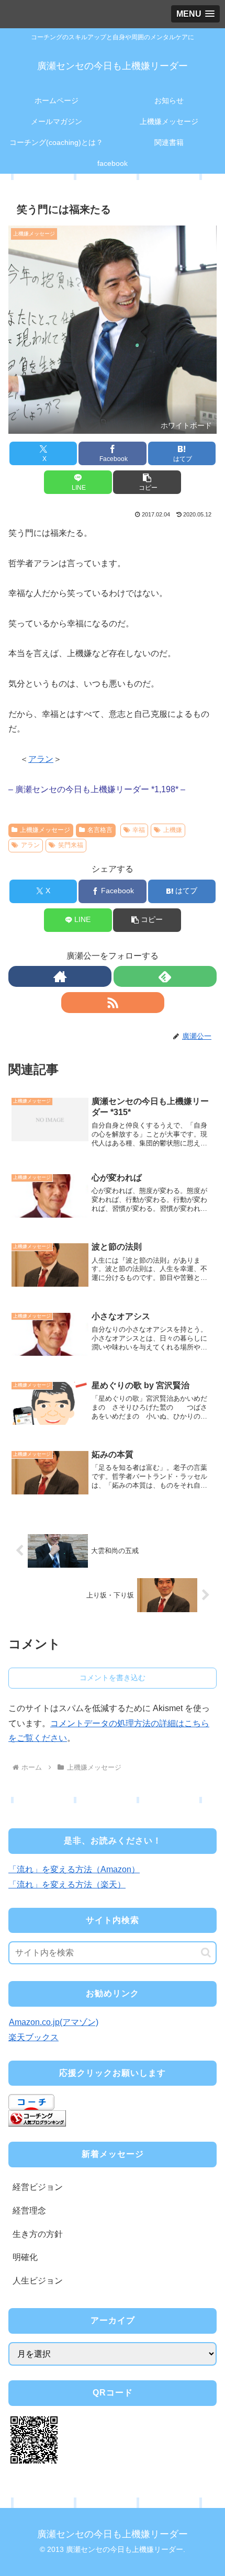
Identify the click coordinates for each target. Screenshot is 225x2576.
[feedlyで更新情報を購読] (165, 976)
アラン (41, 759)
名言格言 (100, 830)
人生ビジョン (38, 2281)
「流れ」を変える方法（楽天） (67, 1885)
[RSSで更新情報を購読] (113, 1003)
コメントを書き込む (113, 1678)
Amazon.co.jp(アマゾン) (54, 2022)
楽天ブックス (33, 2037)
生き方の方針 (38, 2234)
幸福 (139, 830)
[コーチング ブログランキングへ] (37, 2118)
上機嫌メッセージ (45, 830)
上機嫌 (173, 830)
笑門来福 (71, 845)
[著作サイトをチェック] (60, 976)
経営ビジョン (38, 2187)
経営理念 (29, 2211)
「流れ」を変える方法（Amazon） (74, 1869)
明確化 (25, 2257)
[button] (147, 482)
